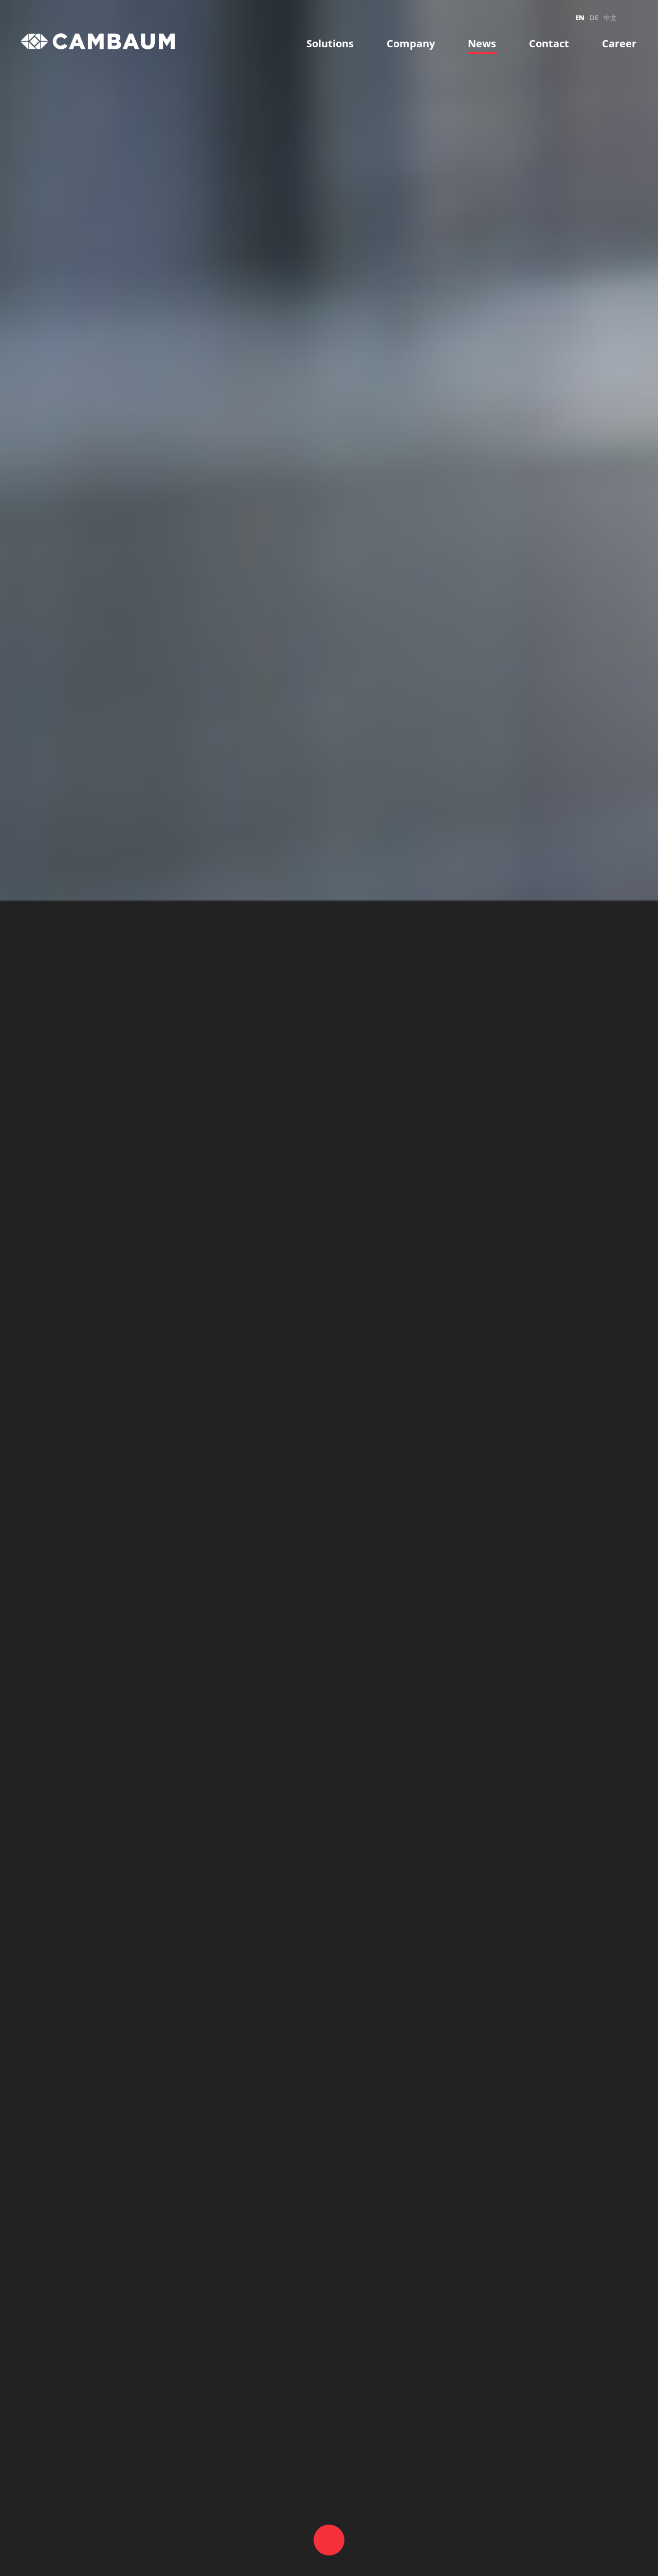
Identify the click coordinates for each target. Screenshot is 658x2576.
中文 (610, 17)
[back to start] (98, 41)
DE (594, 17)
